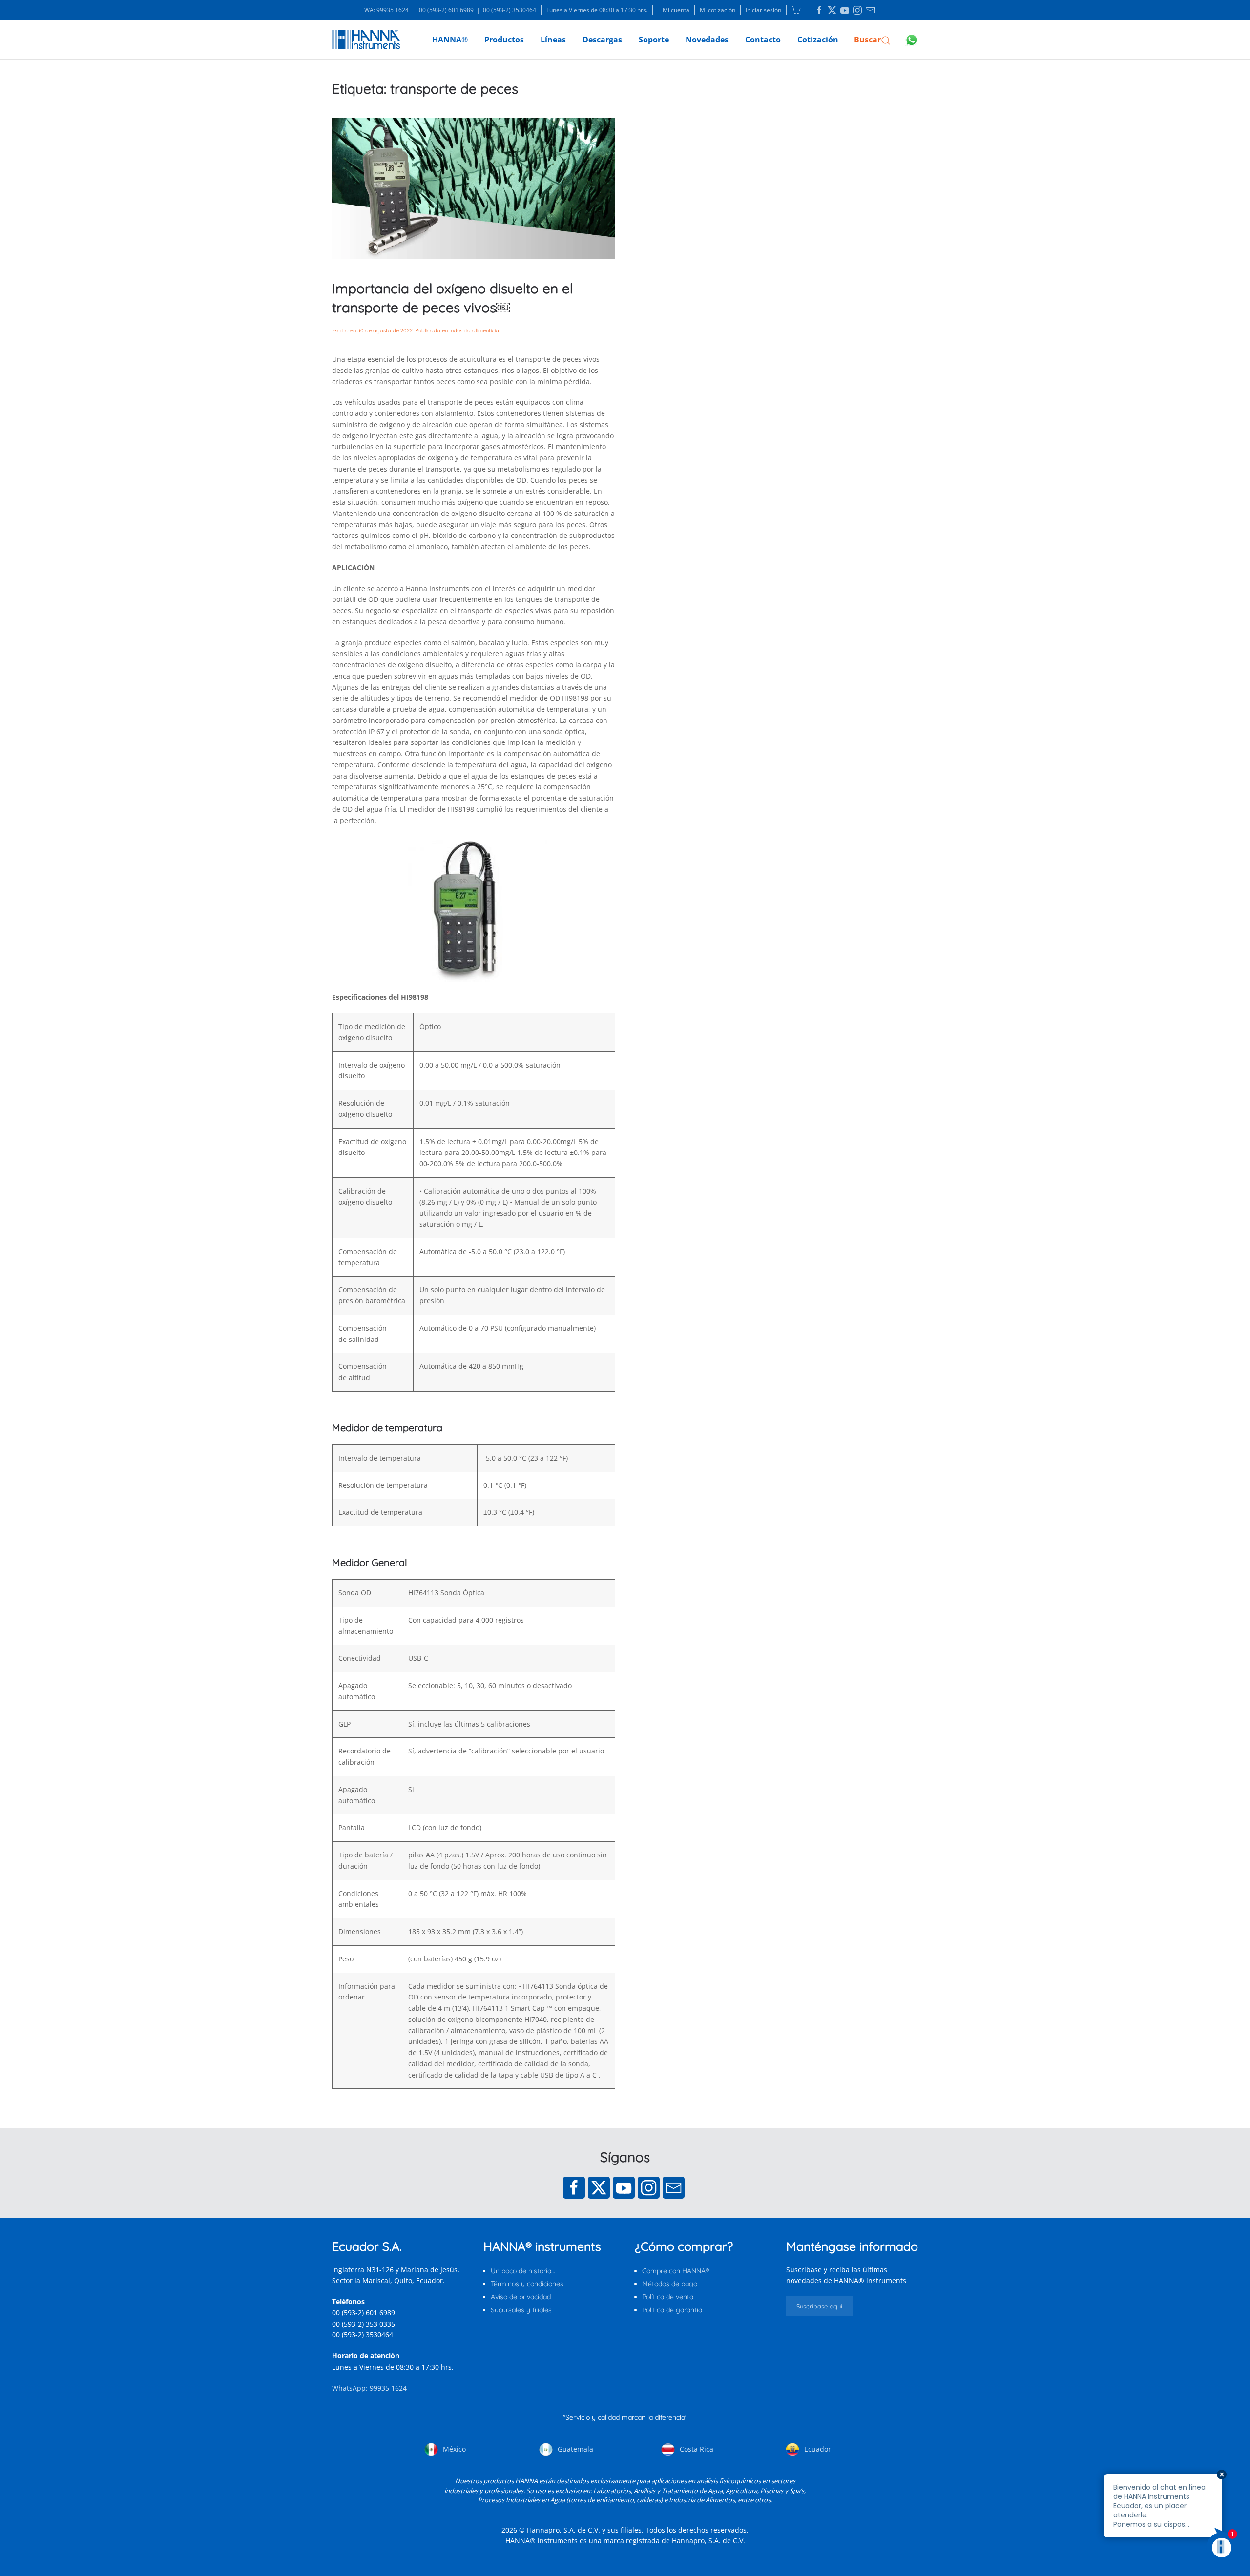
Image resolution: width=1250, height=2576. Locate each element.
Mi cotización (718, 10)
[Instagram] (649, 2188)
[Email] (674, 2188)
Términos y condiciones (527, 2284)
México (453, 2449)
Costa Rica (696, 2449)
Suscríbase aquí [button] (819, 2306)
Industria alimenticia (474, 330)
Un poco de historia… (523, 2271)
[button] (872, 40)
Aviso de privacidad (521, 2297)
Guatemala (574, 2449)
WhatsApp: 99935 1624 (369, 2388)
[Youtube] (624, 2188)
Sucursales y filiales (521, 2310)
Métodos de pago (670, 2284)
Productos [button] (504, 40)
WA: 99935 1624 (386, 10)
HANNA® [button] (450, 40)
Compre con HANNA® (676, 2271)
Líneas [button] (553, 40)
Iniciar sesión (763, 10)
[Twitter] (599, 2188)
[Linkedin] (819, 10)
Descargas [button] (602, 40)
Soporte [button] (654, 40)
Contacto (763, 40)
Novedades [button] (707, 40)
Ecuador (817, 2449)
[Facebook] (574, 2188)
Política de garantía (672, 2310)
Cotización (818, 40)
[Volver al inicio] (366, 40)
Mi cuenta (676, 10)
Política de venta (668, 2297)
